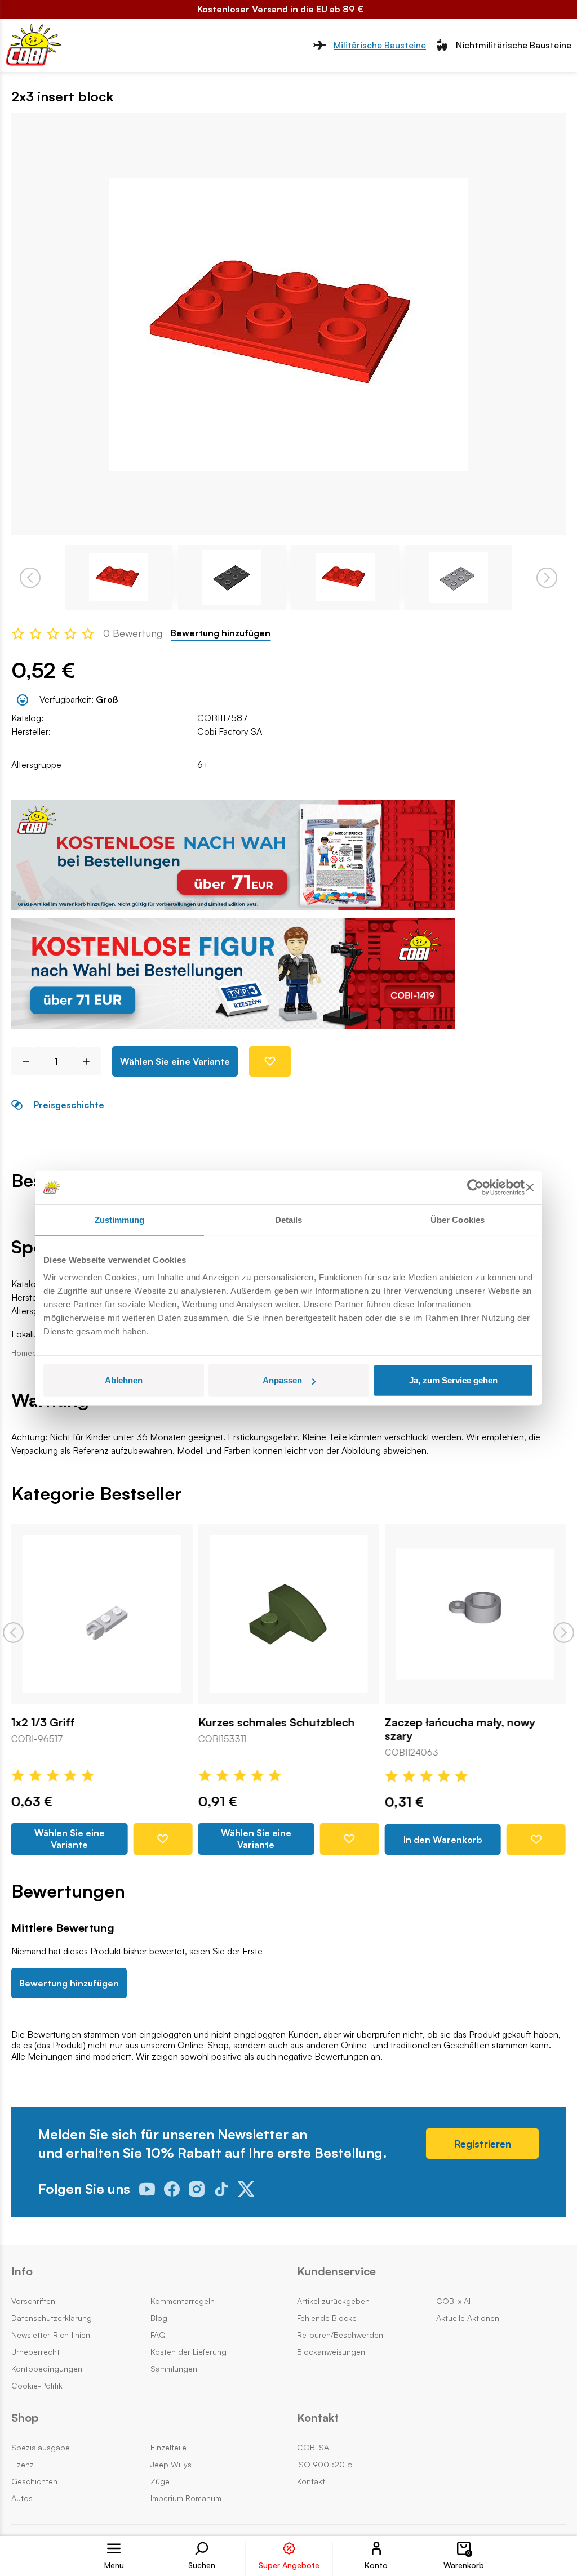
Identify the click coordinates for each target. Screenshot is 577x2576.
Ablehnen (124, 1380)
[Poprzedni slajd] (13, 1633)
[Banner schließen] (530, 1187)
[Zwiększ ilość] (90, 1061)
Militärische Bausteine (380, 45)
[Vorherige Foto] (30, 577)
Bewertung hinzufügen (221, 633)
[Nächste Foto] (547, 577)
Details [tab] (289, 1219)
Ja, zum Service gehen (453, 1380)
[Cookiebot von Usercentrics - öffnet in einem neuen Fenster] (475, 1187)
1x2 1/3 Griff (43, 1723)
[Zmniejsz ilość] (22, 1061)
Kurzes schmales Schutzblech (276, 1723)
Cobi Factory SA (230, 731)
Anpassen (282, 1380)
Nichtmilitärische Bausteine (514, 45)
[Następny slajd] (564, 1633)
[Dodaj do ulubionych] (270, 1061)
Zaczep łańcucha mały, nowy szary (460, 1730)
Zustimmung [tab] (120, 1219)
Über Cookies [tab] (458, 1219)
